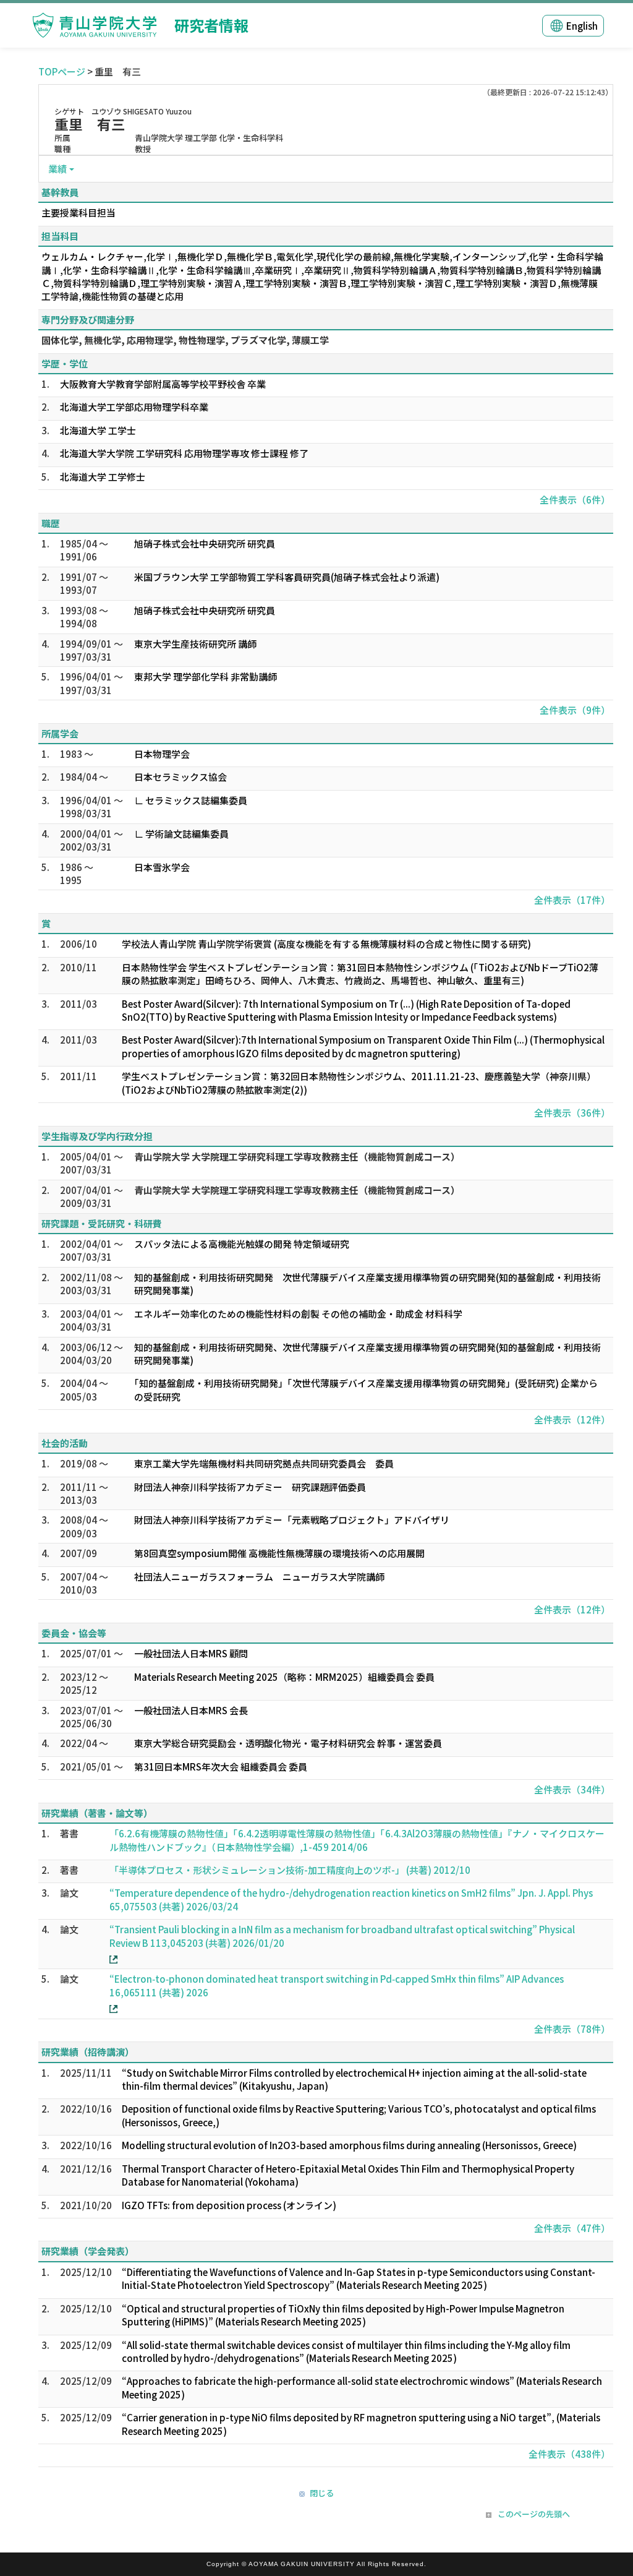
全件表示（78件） (572, 2029)
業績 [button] (57, 169)
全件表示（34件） (572, 1789)
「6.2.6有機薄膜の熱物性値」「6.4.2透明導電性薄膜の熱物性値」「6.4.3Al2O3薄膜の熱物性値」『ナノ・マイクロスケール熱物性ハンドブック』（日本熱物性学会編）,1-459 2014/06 (357, 1840)
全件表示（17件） (572, 900)
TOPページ (62, 71)
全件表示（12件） (572, 1419)
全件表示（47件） (572, 2228)
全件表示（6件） (575, 500)
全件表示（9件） (575, 710)
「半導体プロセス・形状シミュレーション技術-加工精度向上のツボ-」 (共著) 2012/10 (290, 1870)
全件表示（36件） (572, 1113)
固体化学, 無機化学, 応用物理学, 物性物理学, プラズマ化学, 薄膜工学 (185, 340)
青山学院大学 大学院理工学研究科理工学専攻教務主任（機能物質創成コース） (297, 1157)
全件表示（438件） (569, 2454)
